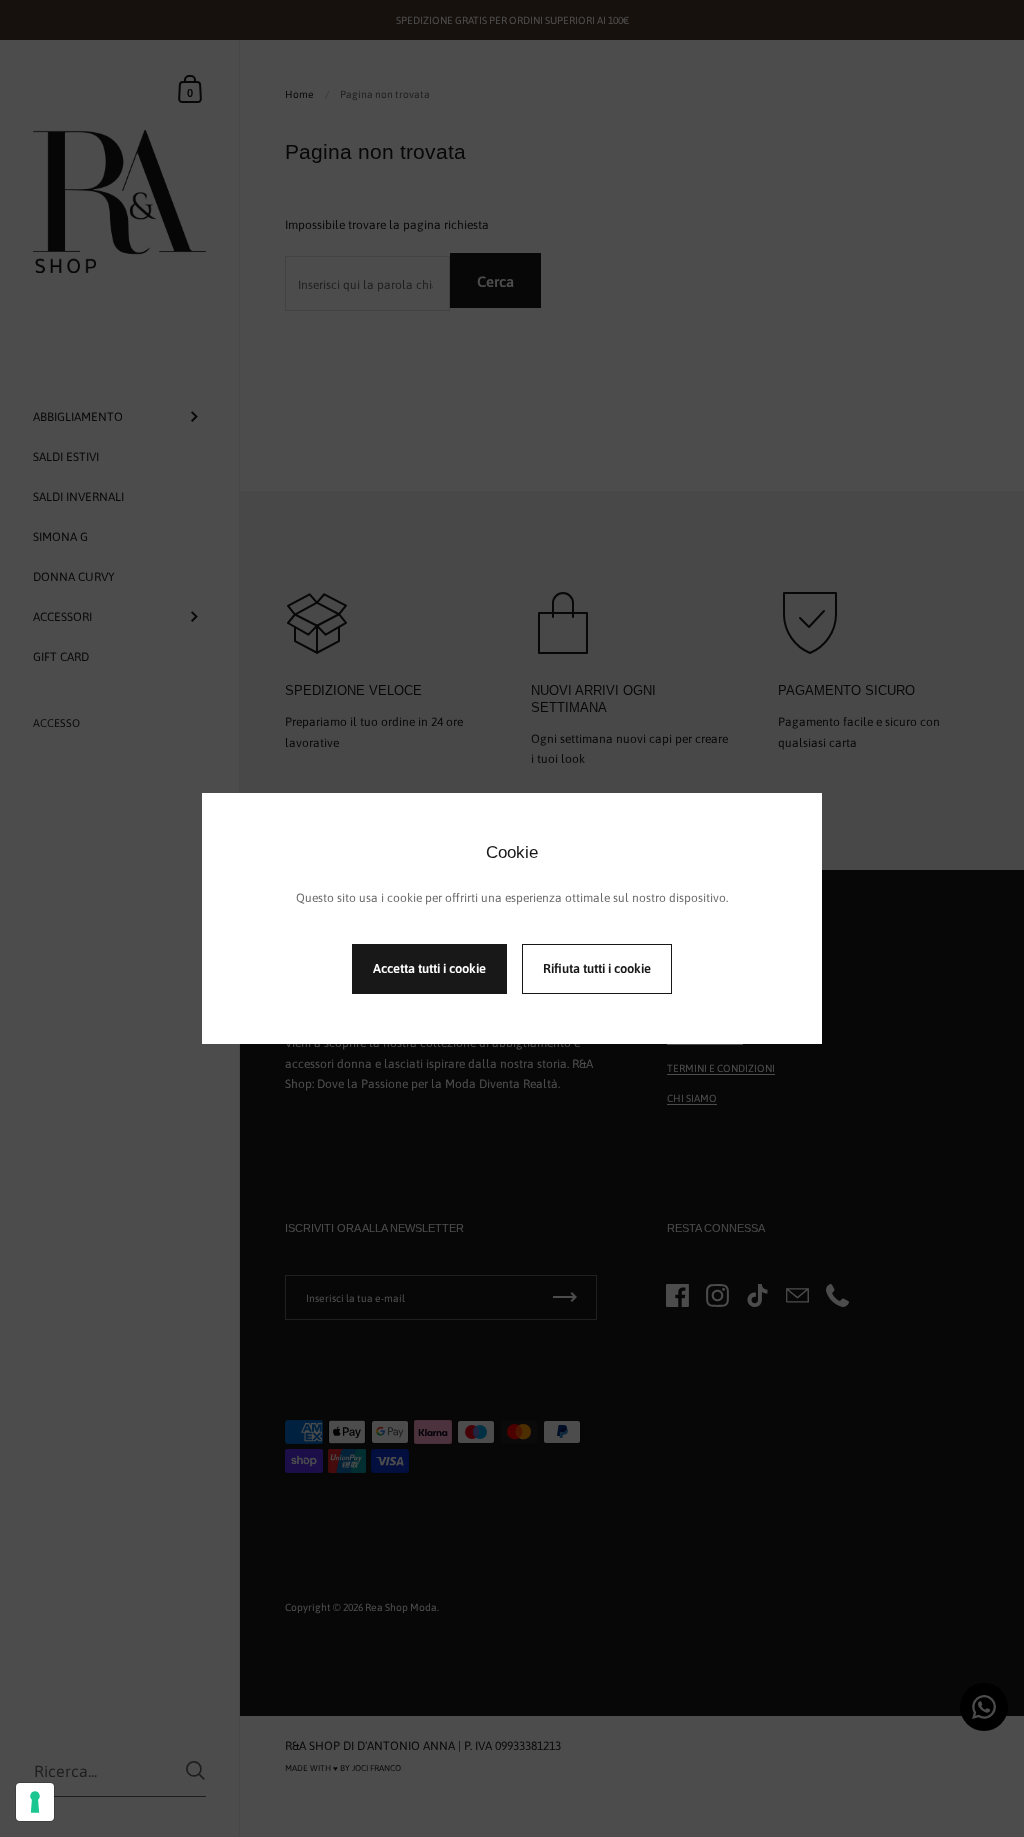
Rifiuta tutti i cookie (597, 968)
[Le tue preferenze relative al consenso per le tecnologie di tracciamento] (35, 1802)
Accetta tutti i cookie (429, 968)
